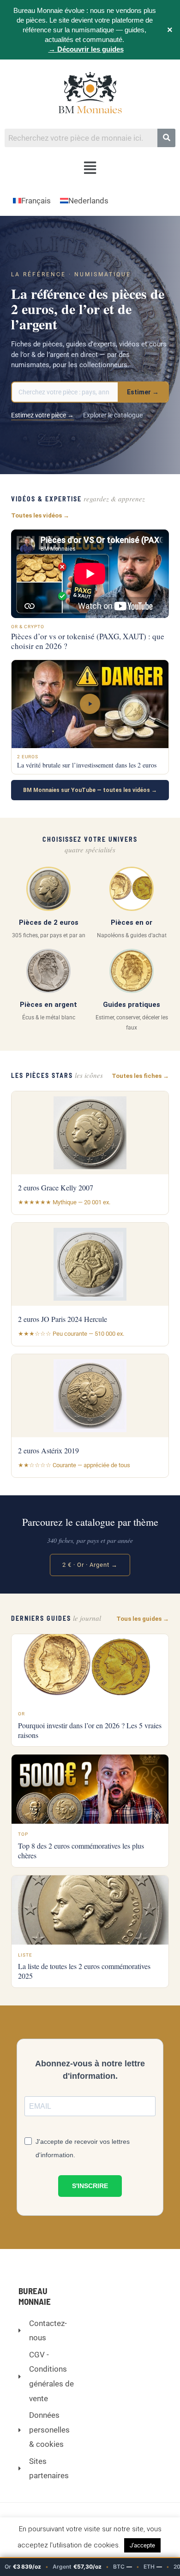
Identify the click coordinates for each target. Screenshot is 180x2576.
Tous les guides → (143, 1619)
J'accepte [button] (142, 2545)
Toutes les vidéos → (40, 515)
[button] (90, 168)
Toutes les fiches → (140, 1076)
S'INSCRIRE (90, 2186)
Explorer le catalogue (113, 415)
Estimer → (143, 392)
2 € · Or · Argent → (90, 1565)
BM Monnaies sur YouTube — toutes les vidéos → (90, 790)
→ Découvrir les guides (86, 49)
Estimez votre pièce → (42, 415)
